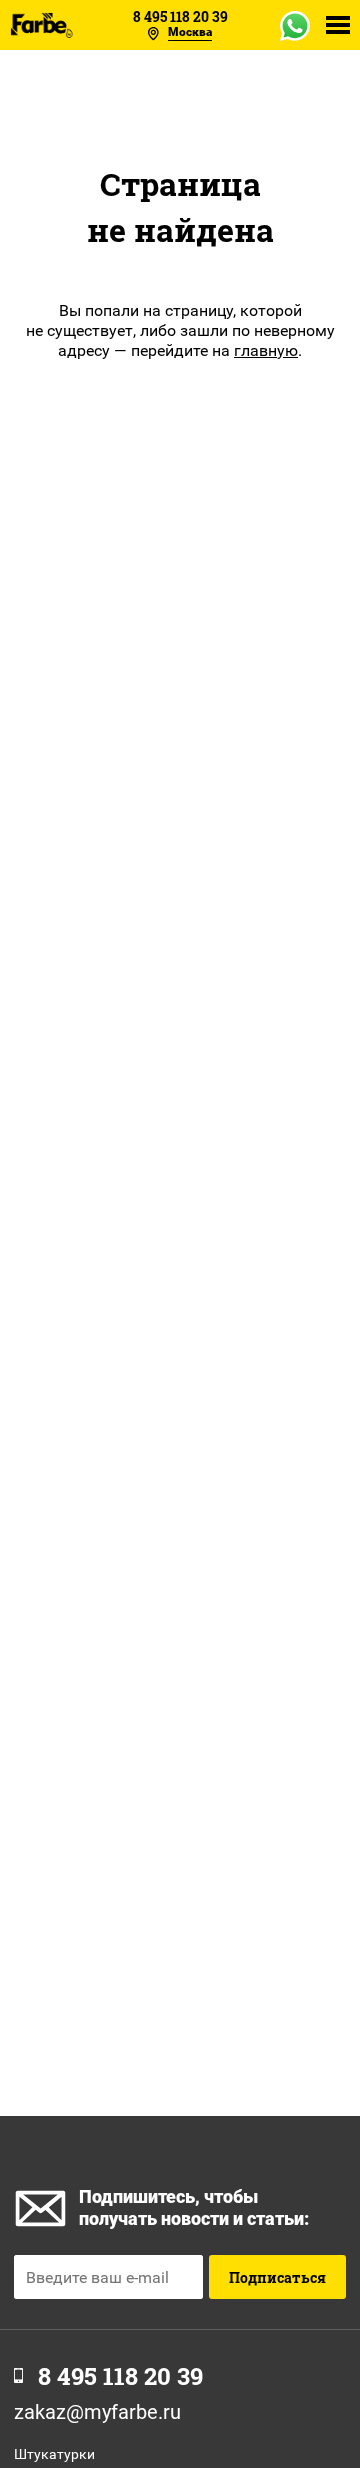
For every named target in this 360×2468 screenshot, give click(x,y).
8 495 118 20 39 (180, 16)
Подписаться (277, 2277)
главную (266, 350)
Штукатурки (54, 2454)
